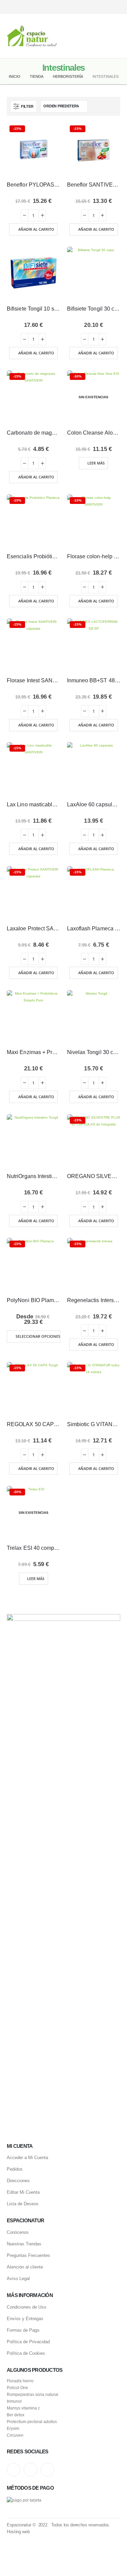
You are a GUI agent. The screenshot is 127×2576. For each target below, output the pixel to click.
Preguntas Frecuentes (28, 2255)
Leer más (96, 463)
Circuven (15, 2435)
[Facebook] (116, 7)
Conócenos (18, 2232)
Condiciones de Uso (26, 2307)
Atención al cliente (25, 2267)
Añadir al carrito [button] (36, 229)
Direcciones (18, 2181)
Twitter (30, 2470)
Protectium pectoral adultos (32, 2422)
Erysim (13, 2428)
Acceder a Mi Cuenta (27, 2158)
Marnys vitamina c (23, 2408)
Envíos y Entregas (25, 2319)
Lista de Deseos (23, 2204)
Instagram (14, 2470)
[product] (34, 274)
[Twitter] (104, 7)
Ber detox (16, 2415)
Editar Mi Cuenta (23, 2192)
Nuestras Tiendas (24, 2244)
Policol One (17, 2388)
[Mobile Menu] (115, 36)
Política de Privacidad (28, 2342)
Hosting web (18, 2532)
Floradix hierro (20, 2381)
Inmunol (14, 2401)
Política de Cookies (26, 2353)
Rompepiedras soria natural (33, 2394)
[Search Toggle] (64, 36)
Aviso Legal (18, 2279)
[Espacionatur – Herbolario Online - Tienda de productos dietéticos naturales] (32, 36)
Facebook (47, 2470)
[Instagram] (92, 7)
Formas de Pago (23, 2330)
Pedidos (15, 2169)
